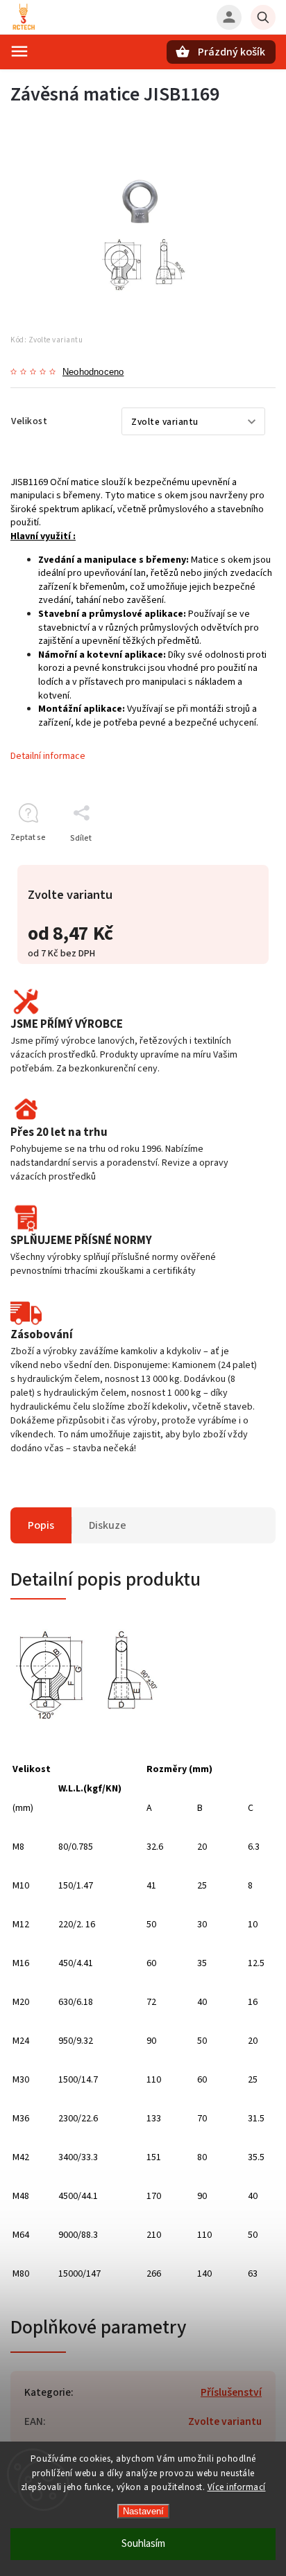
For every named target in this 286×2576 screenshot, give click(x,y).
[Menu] (19, 51)
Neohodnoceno (93, 373)
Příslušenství (231, 2392)
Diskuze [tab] (108, 1525)
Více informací (237, 2487)
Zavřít (233, 862)
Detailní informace (48, 756)
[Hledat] (263, 17)
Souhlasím (143, 2544)
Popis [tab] (41, 1525)
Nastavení (143, 2511)
